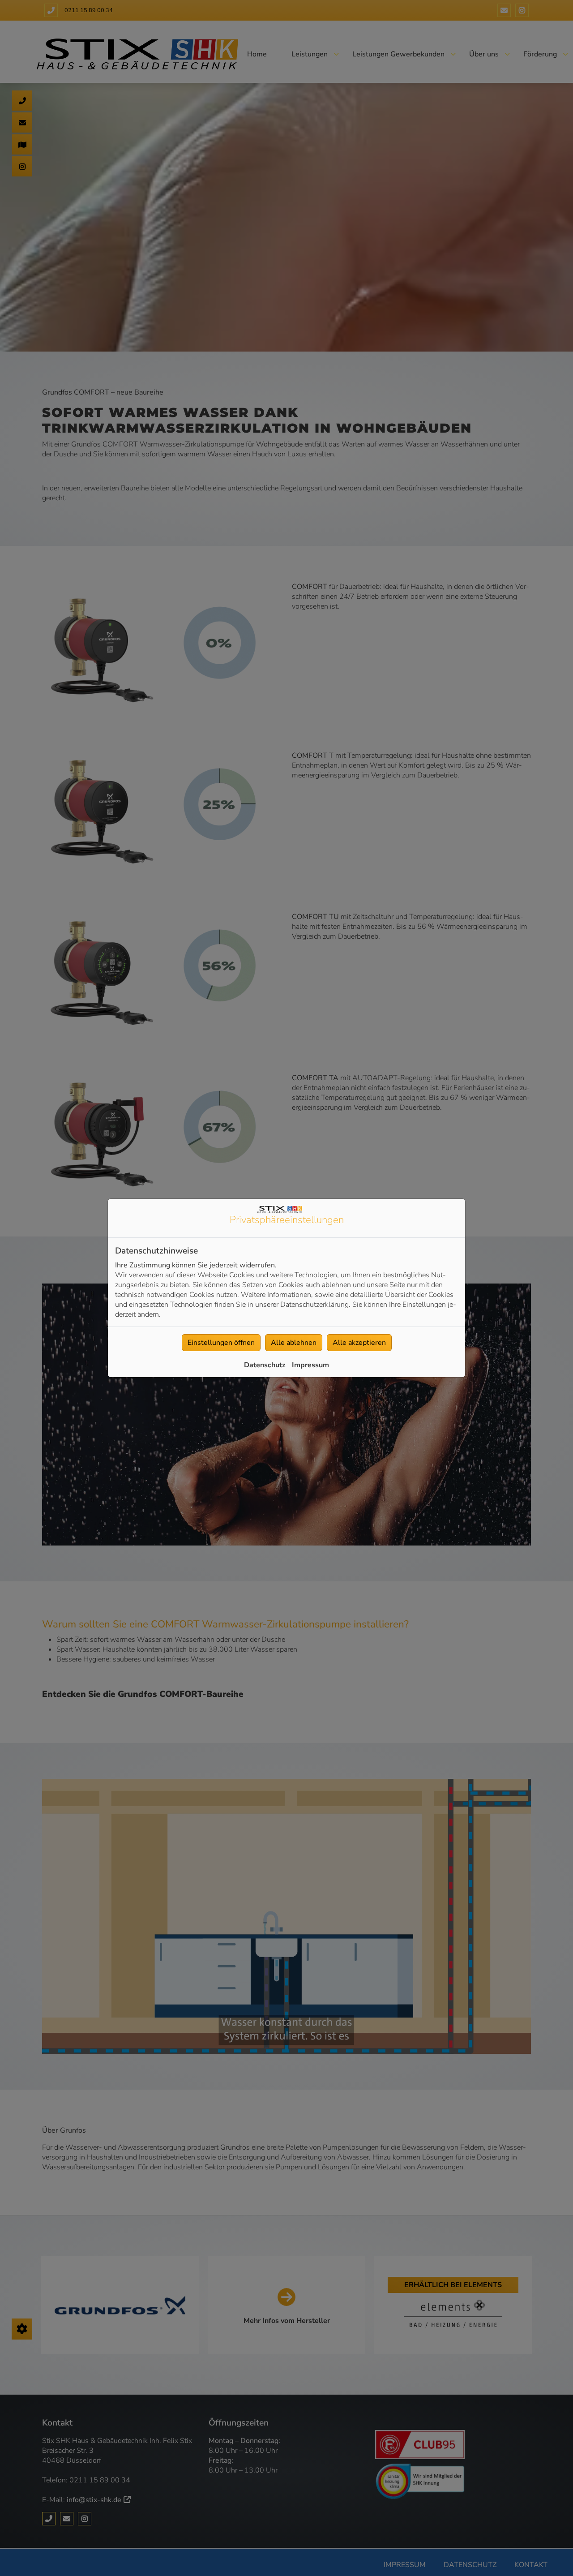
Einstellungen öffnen (221, 1343)
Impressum (310, 1365)
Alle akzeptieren (359, 1343)
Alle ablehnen (294, 1343)
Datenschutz (265, 1365)
